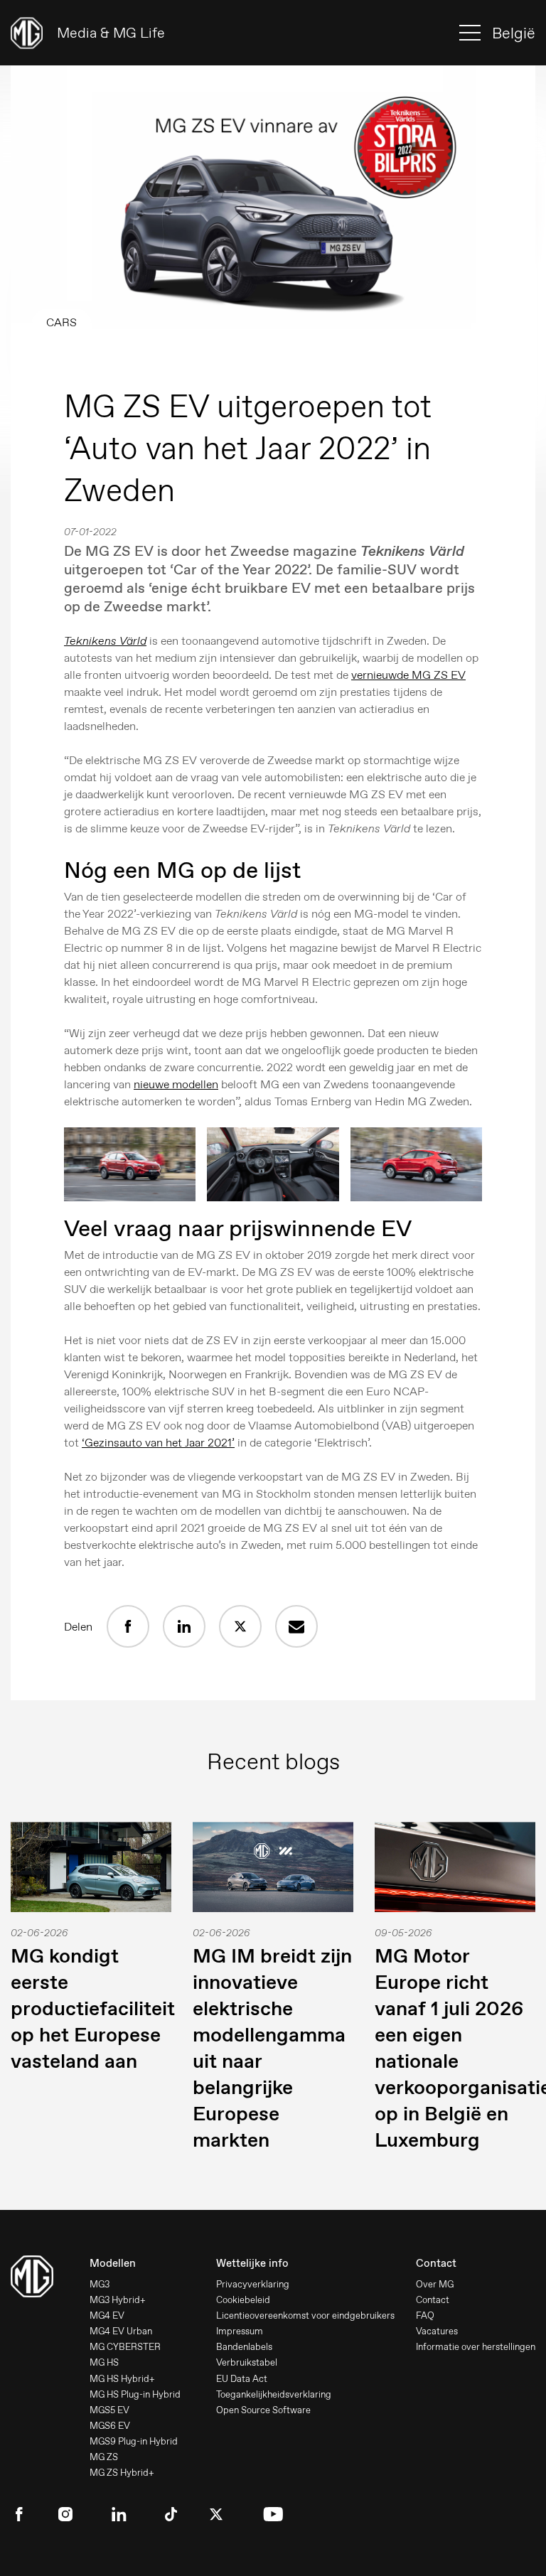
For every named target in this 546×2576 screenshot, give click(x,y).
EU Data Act (242, 2379)
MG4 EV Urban (121, 2331)
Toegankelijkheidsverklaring (274, 2394)
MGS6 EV (110, 2426)
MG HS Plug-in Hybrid (135, 2394)
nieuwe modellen (176, 1084)
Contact (433, 2300)
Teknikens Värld (105, 641)
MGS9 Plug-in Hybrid (134, 2441)
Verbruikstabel (247, 2362)
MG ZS (104, 2457)
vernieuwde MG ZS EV (408, 675)
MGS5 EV (109, 2410)
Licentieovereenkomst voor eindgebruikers (305, 2315)
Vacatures (437, 2331)
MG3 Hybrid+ (118, 2300)
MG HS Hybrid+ (122, 2379)
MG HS (104, 2362)
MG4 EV (107, 2315)
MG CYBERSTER (125, 2347)
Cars (61, 322)
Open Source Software (263, 2410)
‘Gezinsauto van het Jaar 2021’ (158, 1443)
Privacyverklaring (253, 2284)
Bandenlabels (244, 2347)
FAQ (425, 2315)
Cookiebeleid (243, 2300)
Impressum (240, 2331)
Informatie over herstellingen (476, 2347)
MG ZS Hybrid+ (122, 2473)
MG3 (100, 2284)
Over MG (435, 2284)
